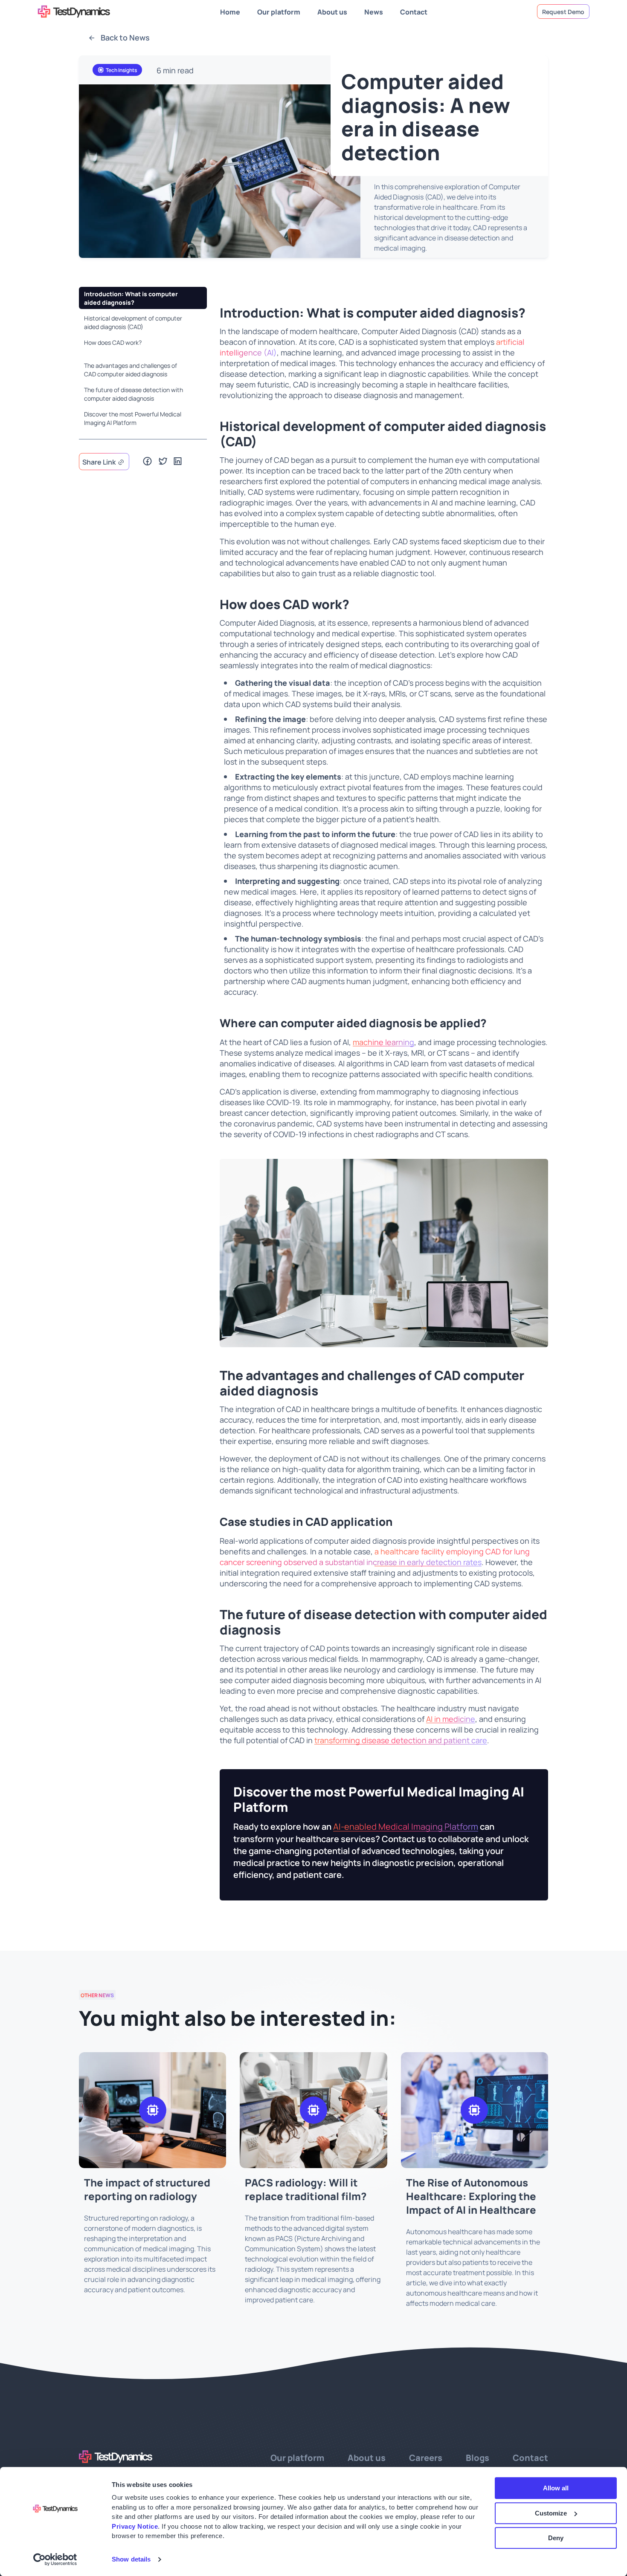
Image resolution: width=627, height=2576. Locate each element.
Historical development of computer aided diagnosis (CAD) (133, 322)
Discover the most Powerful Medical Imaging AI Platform (133, 418)
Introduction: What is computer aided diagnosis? (131, 298)
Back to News (124, 37)
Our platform (279, 11)
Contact (414, 11)
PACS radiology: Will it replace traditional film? (306, 2189)
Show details (131, 2559)
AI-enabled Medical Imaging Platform (406, 1826)
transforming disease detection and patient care (401, 1740)
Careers (426, 2457)
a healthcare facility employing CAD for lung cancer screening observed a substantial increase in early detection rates (375, 1557)
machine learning (383, 1042)
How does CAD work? (113, 342)
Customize (551, 2513)
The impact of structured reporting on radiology (147, 2189)
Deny (556, 2538)
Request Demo (563, 12)
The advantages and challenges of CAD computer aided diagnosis (131, 370)
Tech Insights (121, 70)
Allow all (556, 2488)
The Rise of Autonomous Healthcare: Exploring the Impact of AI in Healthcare (471, 2195)
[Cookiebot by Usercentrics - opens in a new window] (55, 2559)
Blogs (478, 2457)
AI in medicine (451, 1719)
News (374, 11)
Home (230, 11)
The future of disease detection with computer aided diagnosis (134, 394)
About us (332, 11)
